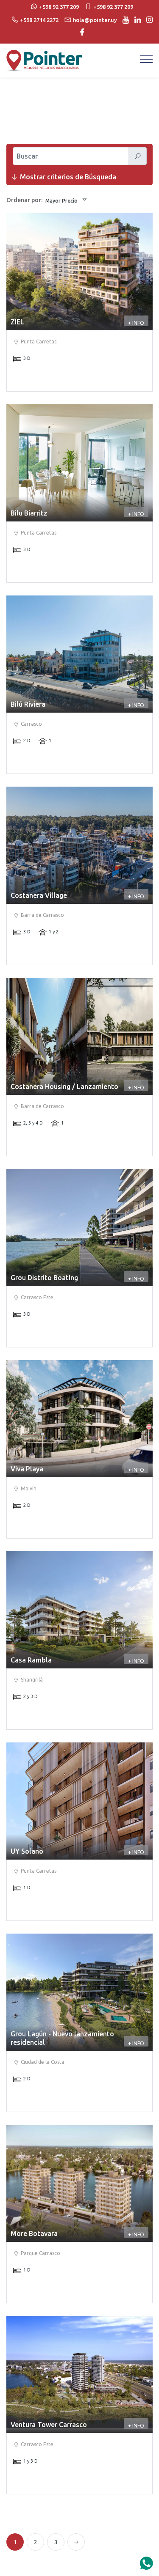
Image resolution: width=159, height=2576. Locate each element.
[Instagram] (147, 20)
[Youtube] (124, 20)
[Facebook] (80, 33)
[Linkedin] (135, 20)
